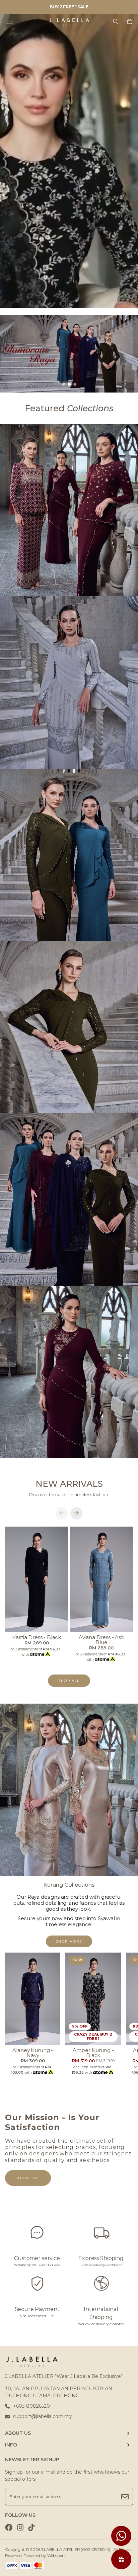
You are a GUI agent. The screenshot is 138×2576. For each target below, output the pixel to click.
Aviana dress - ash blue (101, 1640)
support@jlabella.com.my (43, 2416)
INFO (11, 2445)
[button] (63, 384)
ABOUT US (18, 2433)
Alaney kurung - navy (33, 2053)
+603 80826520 (31, 2406)
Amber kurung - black (93, 2053)
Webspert (56, 2555)
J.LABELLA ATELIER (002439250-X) (76, 2549)
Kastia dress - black (37, 1637)
